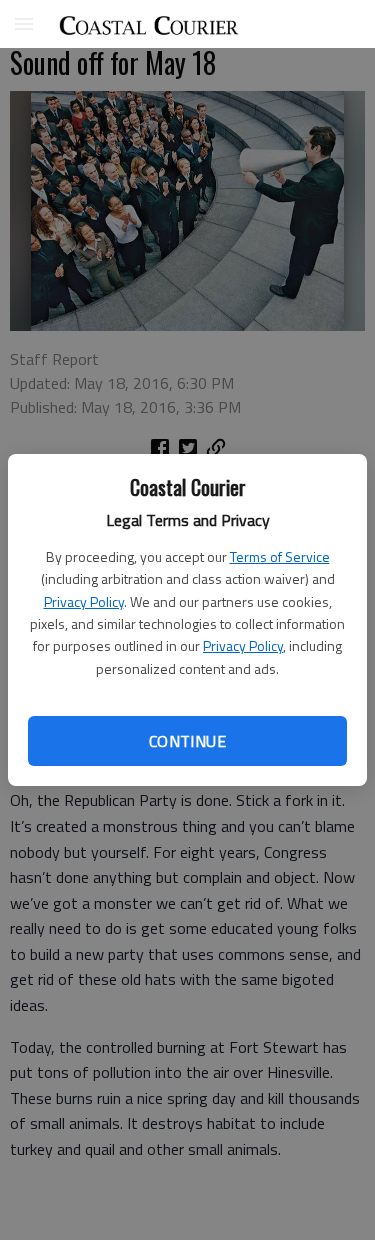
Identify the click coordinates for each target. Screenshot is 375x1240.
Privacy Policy (84, 601)
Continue (187, 741)
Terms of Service (280, 556)
